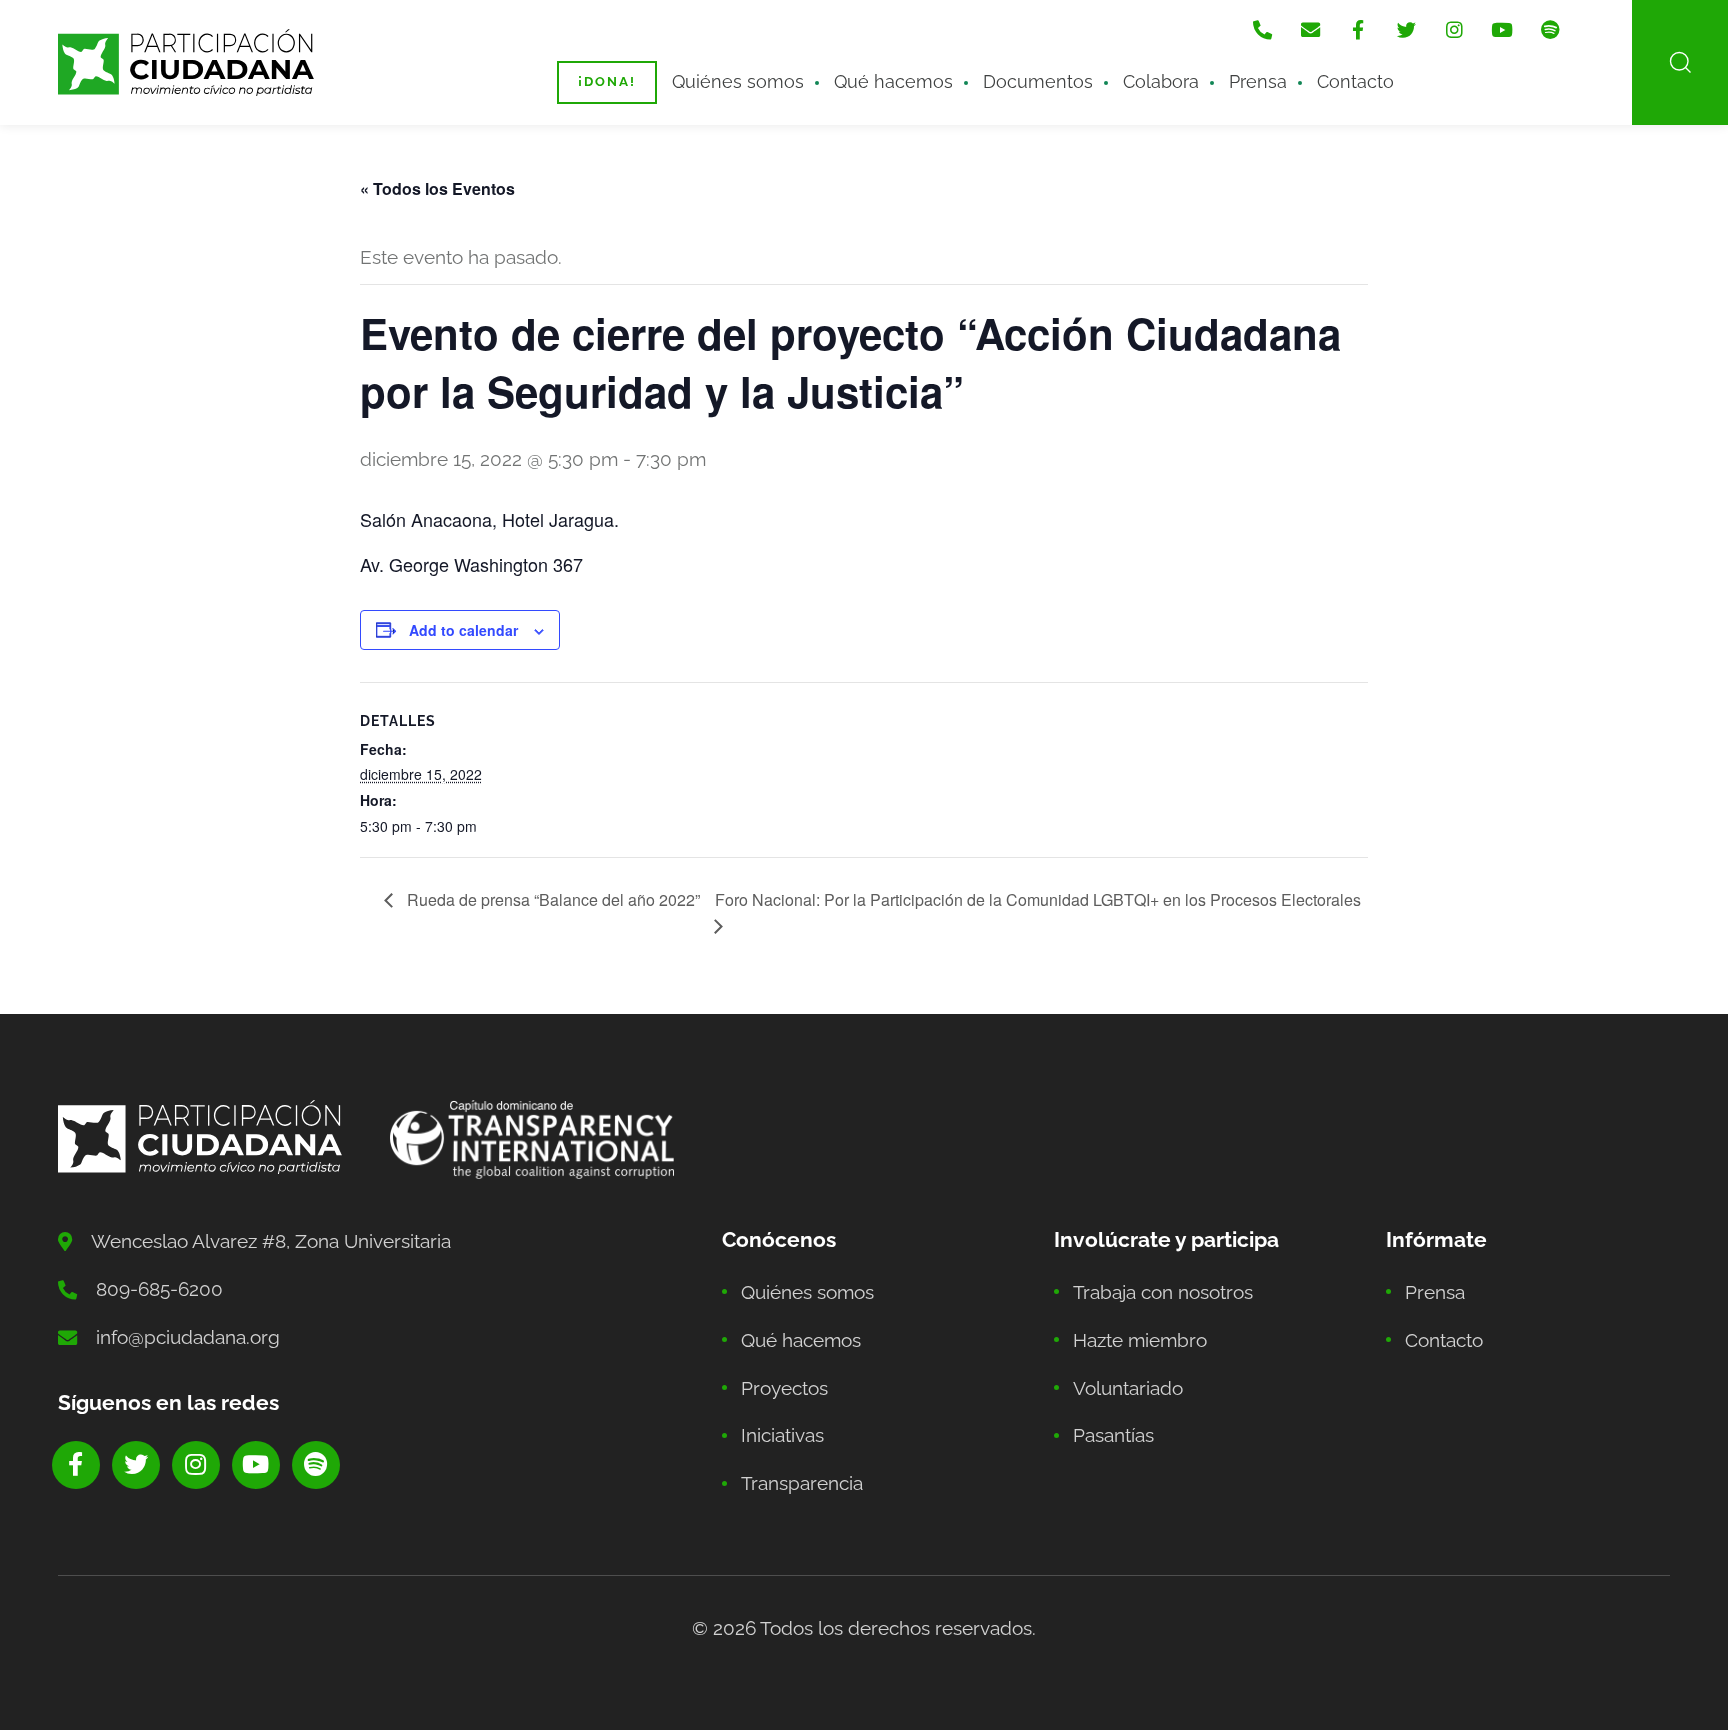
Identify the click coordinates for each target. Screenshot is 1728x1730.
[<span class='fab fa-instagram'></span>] (1454, 30)
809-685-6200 (159, 1289)
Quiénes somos (738, 81)
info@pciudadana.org (188, 1337)
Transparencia (802, 1483)
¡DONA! (607, 81)
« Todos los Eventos (437, 188)
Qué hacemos (893, 81)
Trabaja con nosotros (1163, 1292)
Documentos (1038, 81)
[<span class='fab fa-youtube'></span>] (1502, 30)
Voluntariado (1128, 1388)
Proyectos (784, 1388)
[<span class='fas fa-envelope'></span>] (1310, 30)
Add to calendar (463, 630)
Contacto (1355, 81)
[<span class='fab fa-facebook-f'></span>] (1358, 30)
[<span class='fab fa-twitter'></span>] (1406, 30)
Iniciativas (782, 1435)
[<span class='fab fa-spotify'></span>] (1550, 30)
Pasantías (1113, 1435)
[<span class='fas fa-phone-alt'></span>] (1262, 30)
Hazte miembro (1140, 1340)
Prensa (1258, 81)
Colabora (1161, 81)
